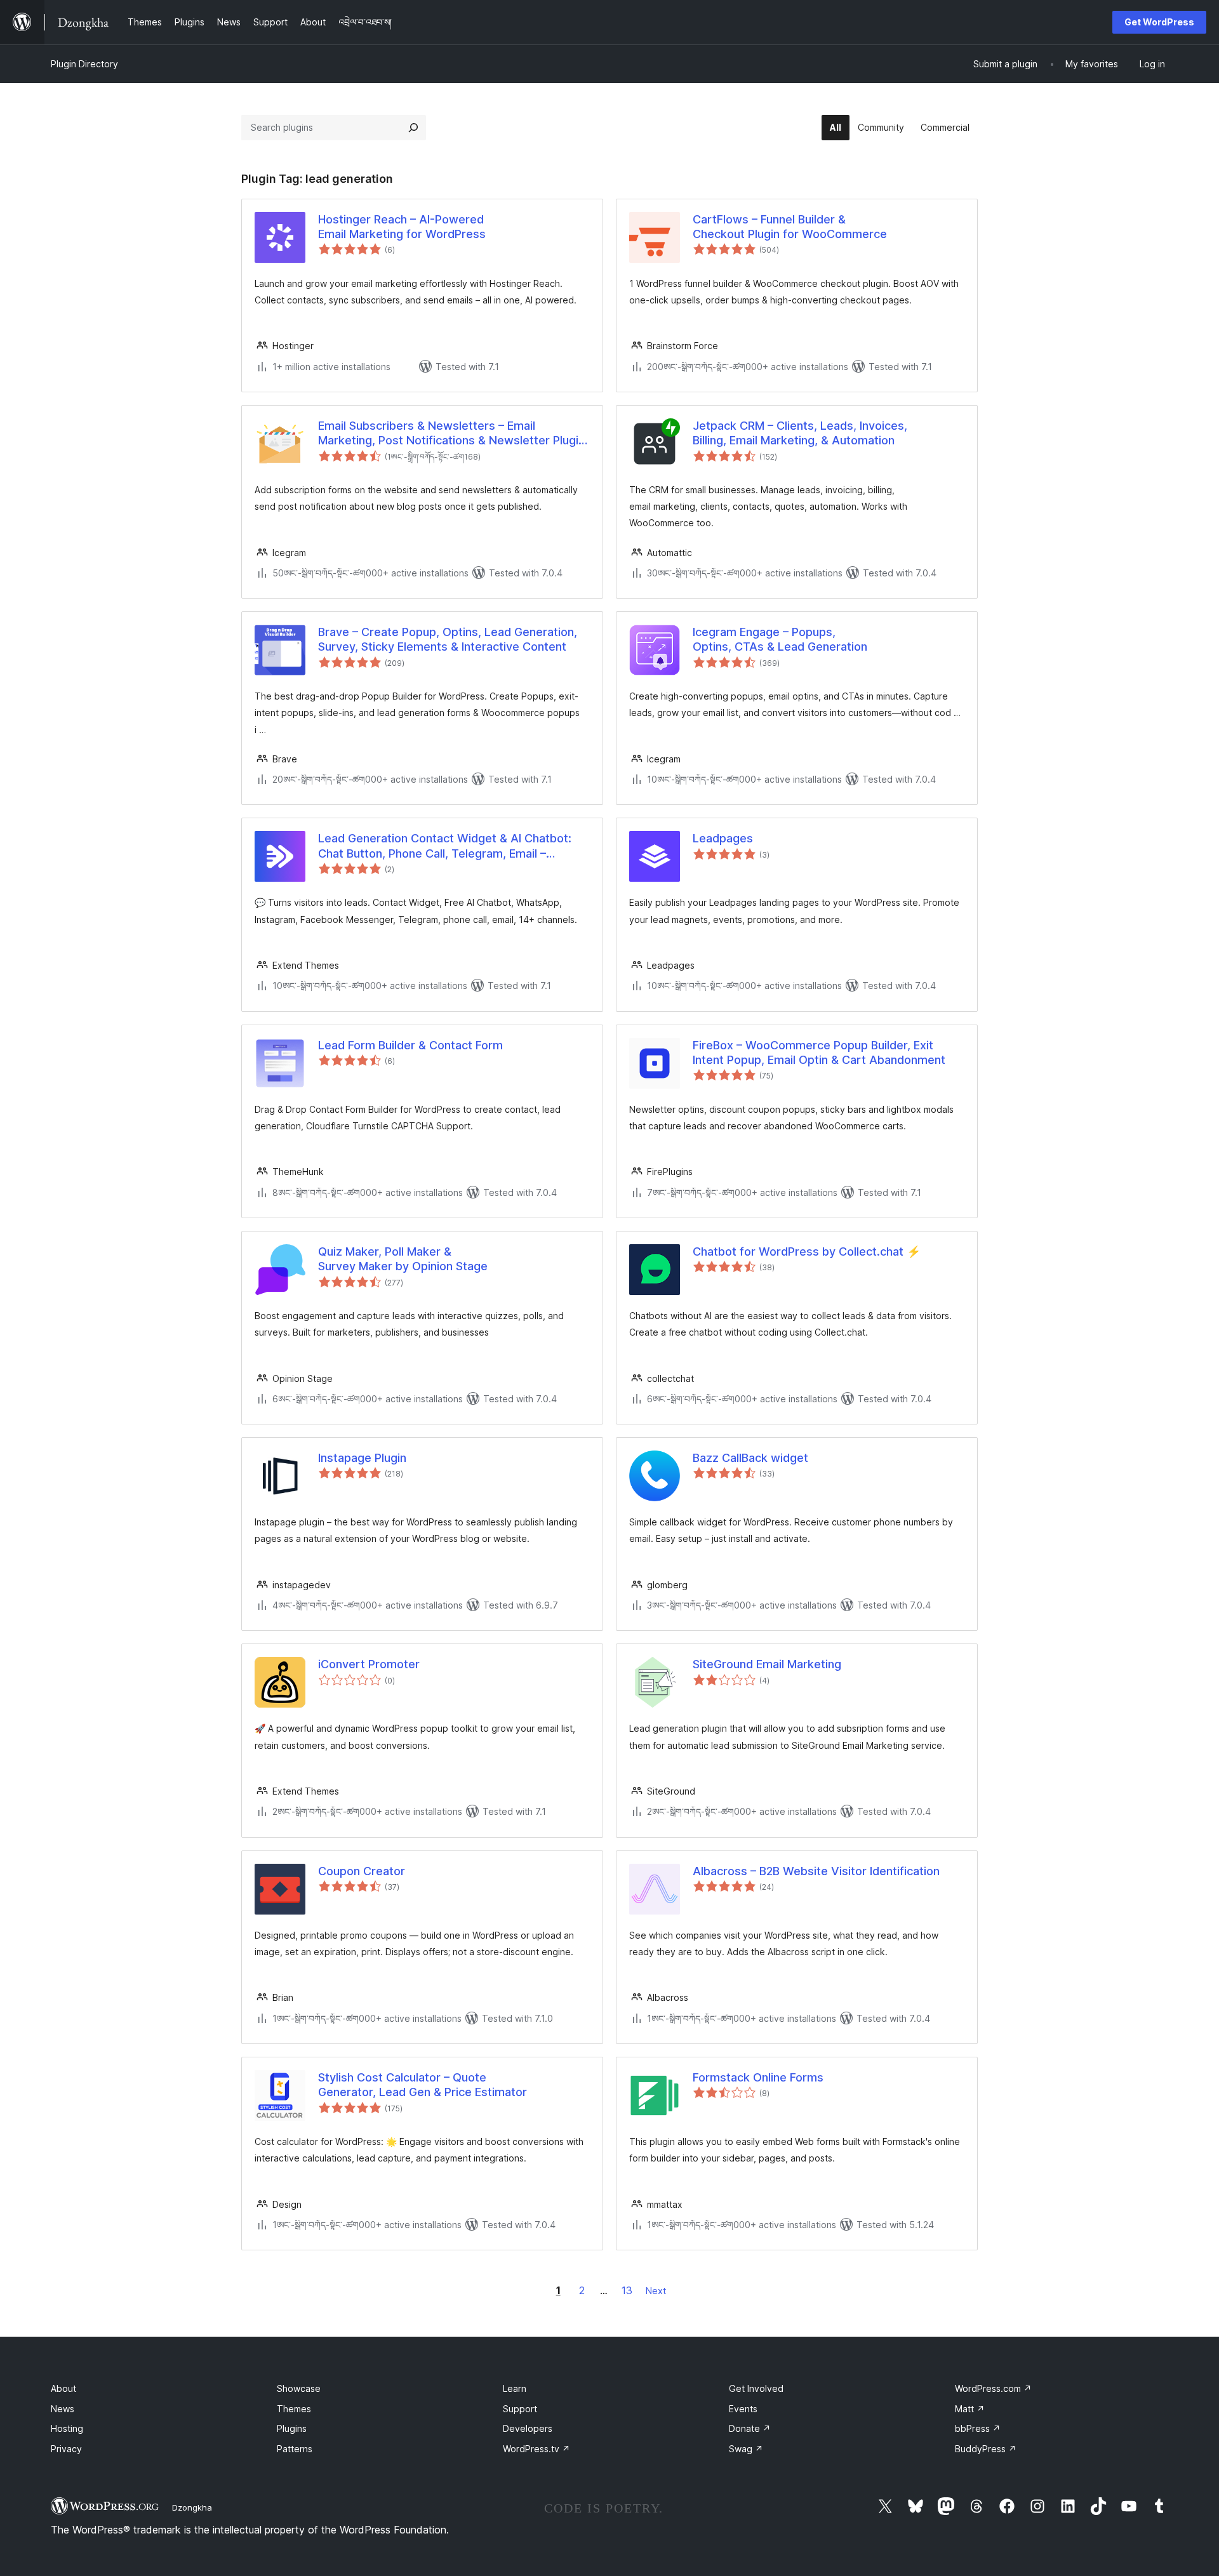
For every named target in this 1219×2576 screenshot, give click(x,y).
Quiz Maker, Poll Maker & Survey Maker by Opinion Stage (403, 1259)
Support (520, 2409)
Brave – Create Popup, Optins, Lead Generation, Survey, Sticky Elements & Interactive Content (448, 639)
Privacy (66, 2449)
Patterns (295, 2449)
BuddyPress (986, 2449)
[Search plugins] (413, 128)
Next (656, 2291)
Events (743, 2409)
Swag (746, 2449)
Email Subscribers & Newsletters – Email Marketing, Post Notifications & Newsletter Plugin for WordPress (451, 434)
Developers (528, 2428)
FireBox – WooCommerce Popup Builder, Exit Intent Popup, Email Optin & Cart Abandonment (819, 1052)
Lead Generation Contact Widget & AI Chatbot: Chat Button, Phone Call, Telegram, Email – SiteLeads (445, 846)
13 (627, 2290)
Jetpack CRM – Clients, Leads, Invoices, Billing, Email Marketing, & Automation (800, 433)
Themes (294, 2409)
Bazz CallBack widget (750, 1458)
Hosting (67, 2428)
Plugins (292, 2428)
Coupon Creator (362, 1871)
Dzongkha (192, 2507)
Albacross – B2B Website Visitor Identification (816, 1871)
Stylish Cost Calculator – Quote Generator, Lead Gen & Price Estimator (423, 2085)
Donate (750, 2428)
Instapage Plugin (362, 1458)
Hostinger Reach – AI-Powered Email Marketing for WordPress (402, 227)
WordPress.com (993, 2388)
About (63, 2388)
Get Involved (756, 2388)
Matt (970, 2409)
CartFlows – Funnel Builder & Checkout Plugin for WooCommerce (790, 227)
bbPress (978, 2428)
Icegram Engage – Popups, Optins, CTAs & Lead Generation (780, 639)
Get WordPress (1159, 22)
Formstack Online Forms (758, 2077)
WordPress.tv (536, 2449)
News (63, 2409)
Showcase (299, 2388)
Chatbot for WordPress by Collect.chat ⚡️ (807, 1251)
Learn (515, 2388)
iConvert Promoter (369, 1664)
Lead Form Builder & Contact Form (410, 1045)
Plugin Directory (84, 64)
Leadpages (723, 838)
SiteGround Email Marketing (767, 1664)
